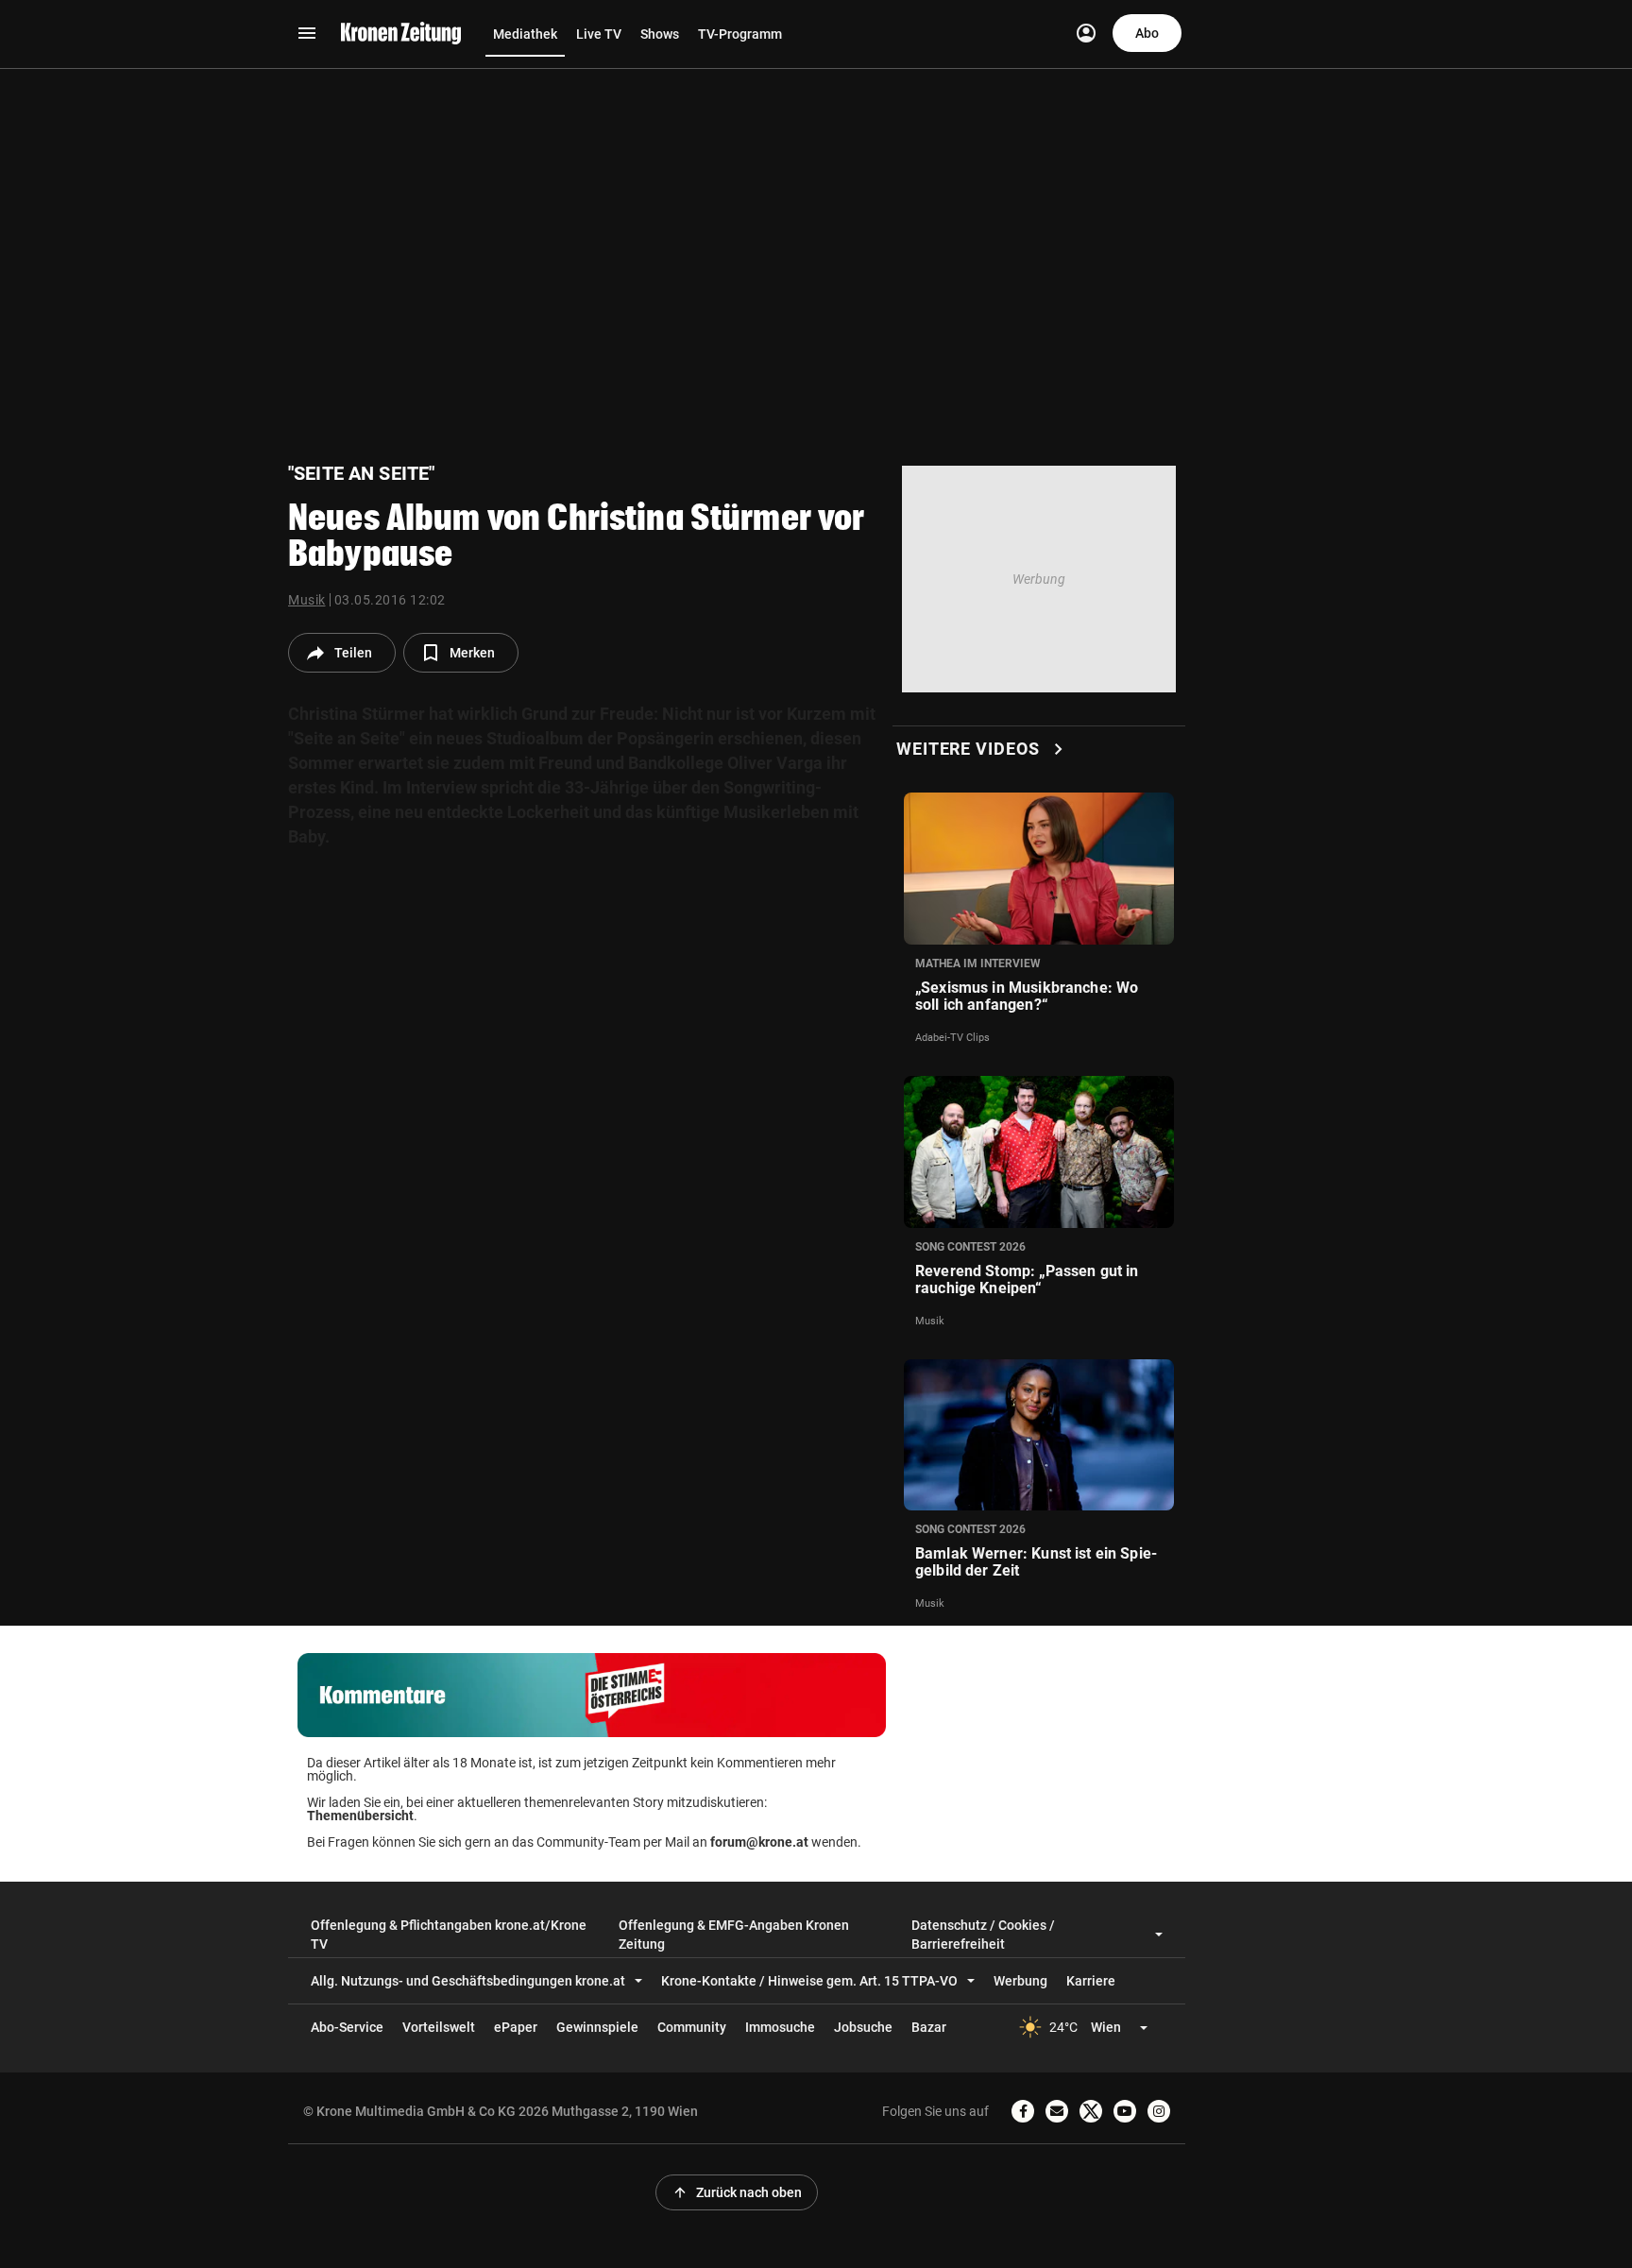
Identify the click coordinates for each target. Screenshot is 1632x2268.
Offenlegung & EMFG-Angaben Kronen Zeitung (734, 1935)
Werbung (1020, 1981)
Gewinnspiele (597, 2027)
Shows (660, 34)
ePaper (516, 2027)
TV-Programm (740, 34)
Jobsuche (863, 2027)
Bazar (929, 2027)
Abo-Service (347, 2027)
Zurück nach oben (737, 2192)
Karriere (1091, 1981)
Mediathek (525, 34)
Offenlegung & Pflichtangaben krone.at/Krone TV (449, 1935)
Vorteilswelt (439, 2027)
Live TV (599, 34)
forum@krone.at (759, 1842)
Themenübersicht (360, 1816)
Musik (307, 600)
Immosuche (780, 2027)
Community (692, 2027)
